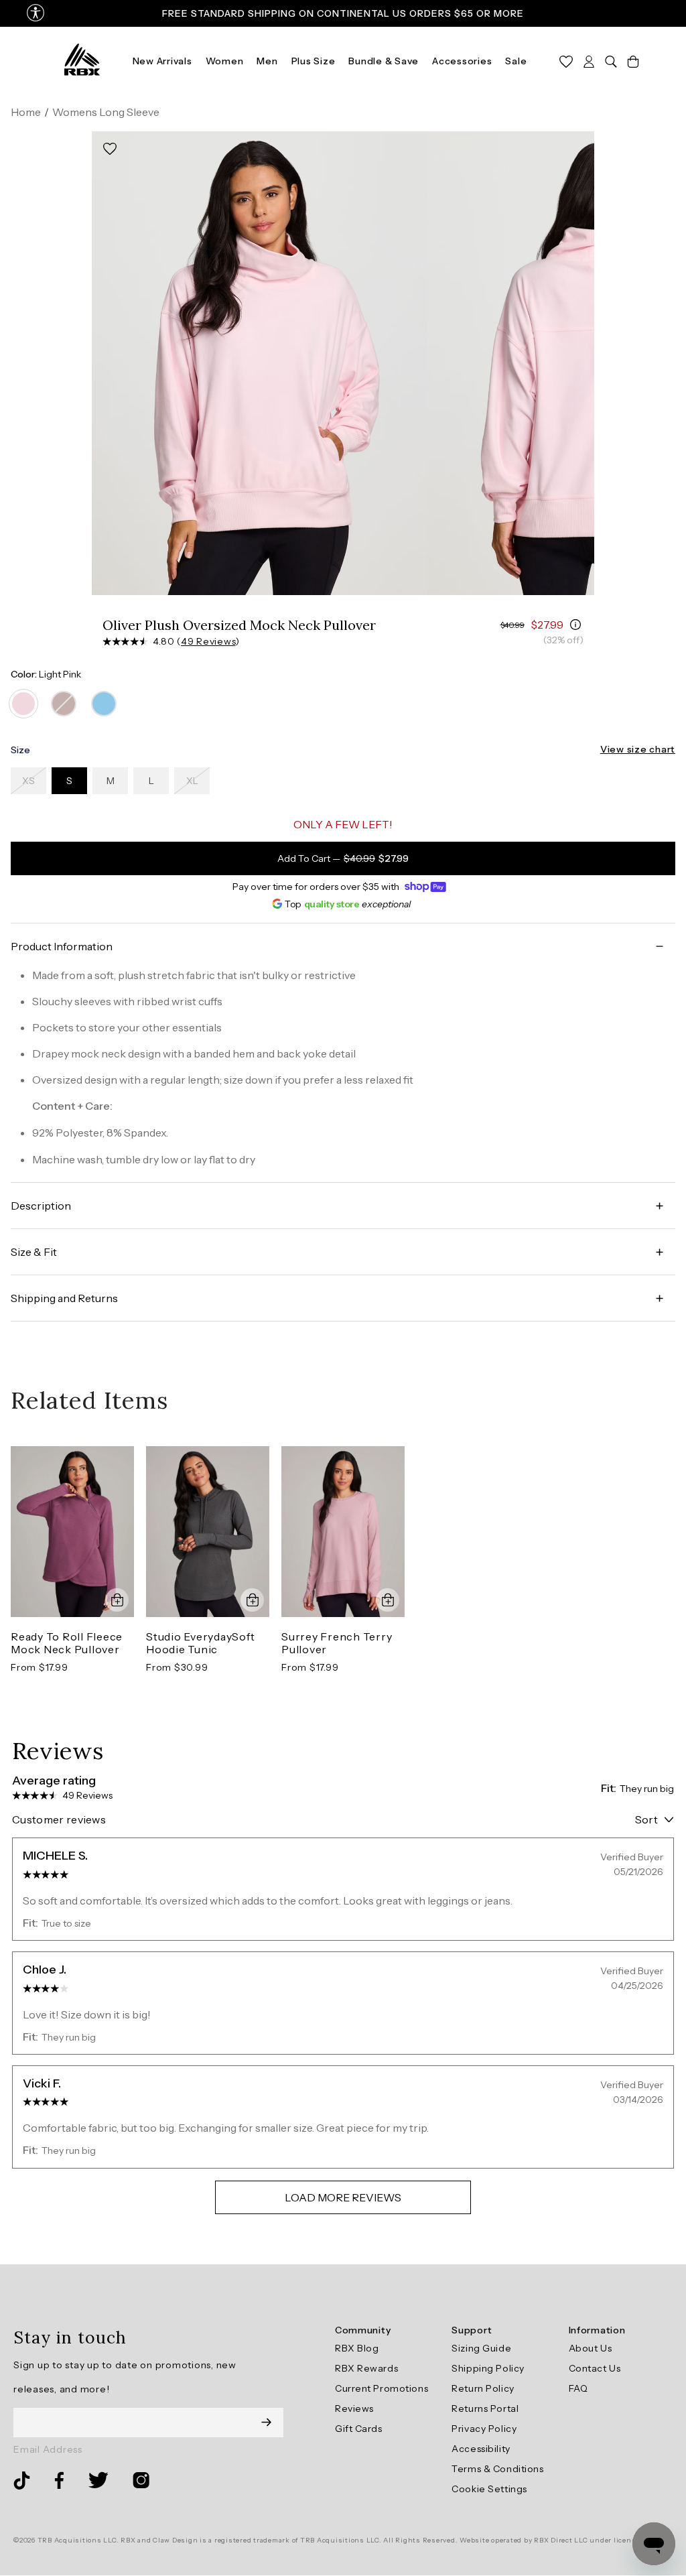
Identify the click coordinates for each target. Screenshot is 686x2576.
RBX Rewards (366, 2368)
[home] (82, 60)
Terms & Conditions (497, 2469)
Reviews (354, 2408)
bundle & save (384, 61)
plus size (314, 61)
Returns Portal (485, 2408)
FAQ (578, 2388)
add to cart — (343, 858)
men (267, 61)
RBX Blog (357, 2348)
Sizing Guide (481, 2348)
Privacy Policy (484, 2429)
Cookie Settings (489, 2489)
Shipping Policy (488, 2368)
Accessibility (481, 2449)
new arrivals (162, 61)
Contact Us (595, 2368)
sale (516, 61)
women (225, 61)
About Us (590, 2348)
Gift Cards (359, 2429)
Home (26, 112)
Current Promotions (382, 2388)
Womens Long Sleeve (106, 112)
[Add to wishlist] (110, 149)
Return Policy (483, 2388)
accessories (462, 61)
